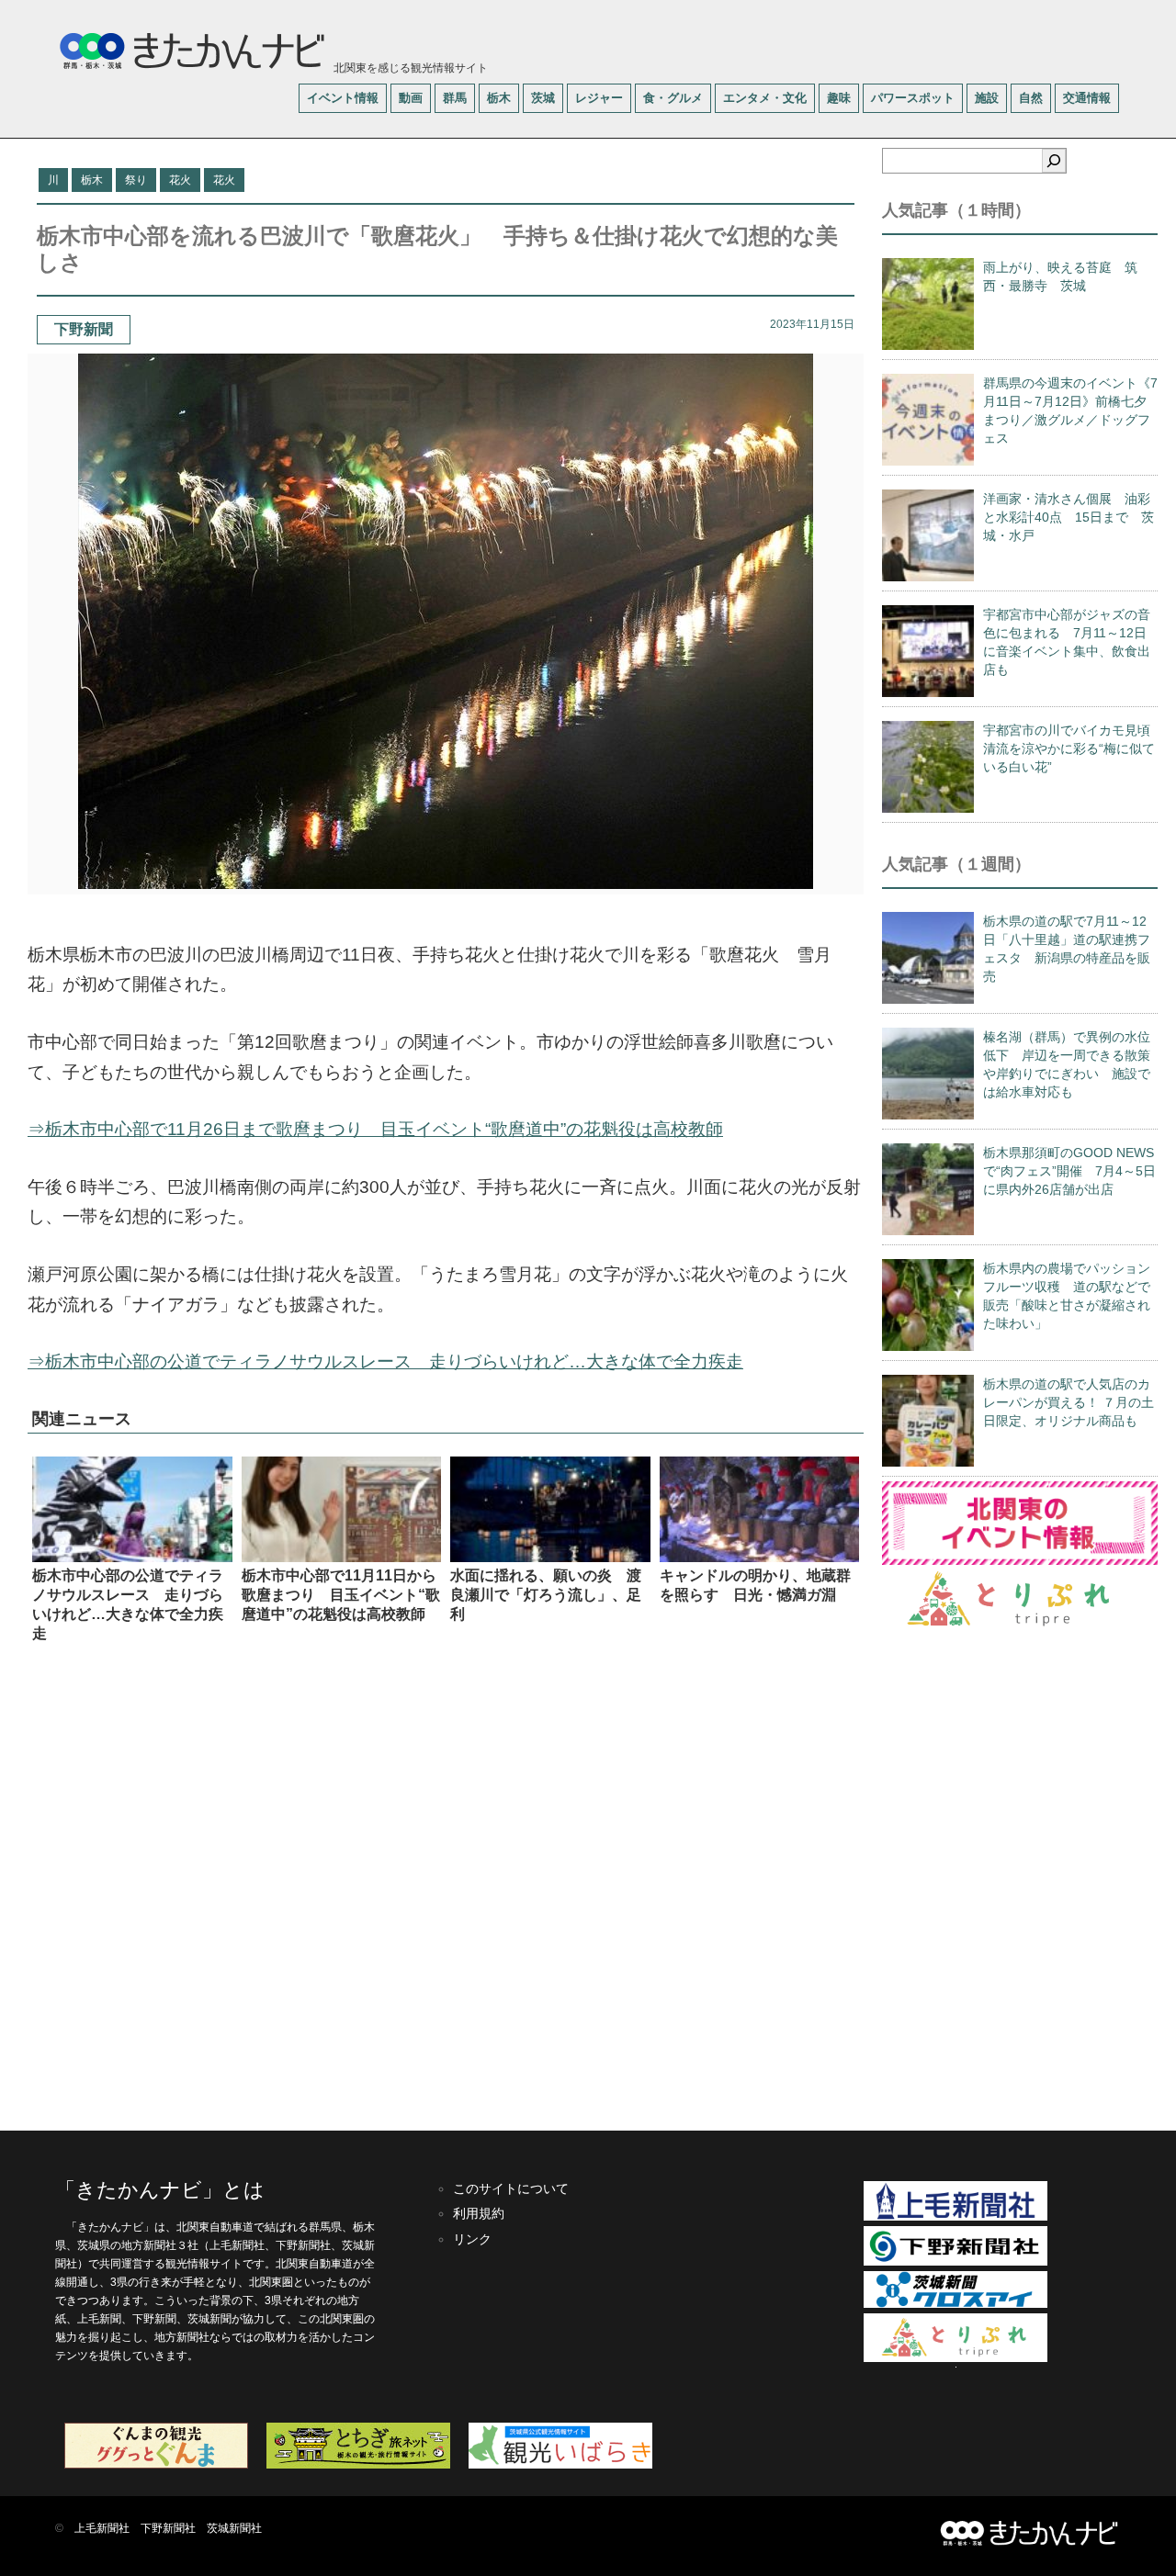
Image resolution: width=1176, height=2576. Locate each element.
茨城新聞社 (234, 2528)
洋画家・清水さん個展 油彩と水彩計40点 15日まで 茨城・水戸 (1069, 517)
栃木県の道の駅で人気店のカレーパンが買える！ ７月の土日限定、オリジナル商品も (1069, 1402)
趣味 (839, 98)
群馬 (455, 98)
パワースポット (913, 98)
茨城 (543, 98)
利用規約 (479, 2213)
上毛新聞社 (102, 2528)
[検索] (1054, 161)
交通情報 (1087, 98)
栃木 (499, 98)
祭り (136, 180)
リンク (472, 2239)
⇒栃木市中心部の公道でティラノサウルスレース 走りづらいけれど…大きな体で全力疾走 (385, 1361)
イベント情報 (343, 98)
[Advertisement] (446, 1885)
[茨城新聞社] (955, 2304)
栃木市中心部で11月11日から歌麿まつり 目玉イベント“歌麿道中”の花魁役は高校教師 (341, 1595)
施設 (987, 98)
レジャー (599, 98)
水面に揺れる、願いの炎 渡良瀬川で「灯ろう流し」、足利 (546, 1595)
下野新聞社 (168, 2528)
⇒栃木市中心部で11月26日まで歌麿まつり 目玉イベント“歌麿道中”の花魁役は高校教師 (375, 1129)
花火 (180, 180)
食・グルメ (673, 98)
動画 (411, 98)
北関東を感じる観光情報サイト (409, 68)
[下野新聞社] (955, 2262)
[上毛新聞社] (955, 2217)
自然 (1031, 98)
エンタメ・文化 (765, 98)
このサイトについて (511, 2188)
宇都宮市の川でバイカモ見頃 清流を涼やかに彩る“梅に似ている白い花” (1073, 748)
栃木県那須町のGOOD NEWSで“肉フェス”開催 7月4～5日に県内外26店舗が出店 (1069, 1171)
